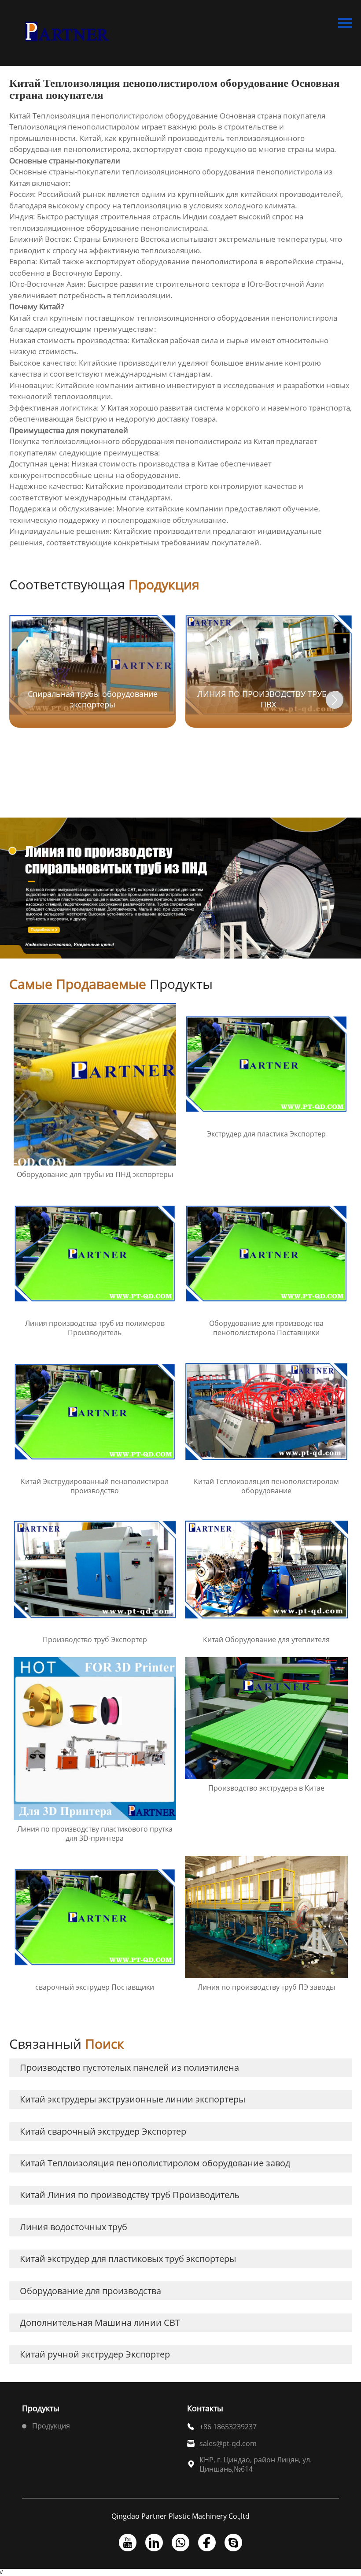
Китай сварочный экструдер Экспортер (103, 2131)
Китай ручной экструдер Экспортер (95, 2354)
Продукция (51, 2426)
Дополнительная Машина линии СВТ (100, 2322)
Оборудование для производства (90, 2291)
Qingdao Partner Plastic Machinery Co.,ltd (180, 2516)
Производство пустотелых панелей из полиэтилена (129, 2067)
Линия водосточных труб (74, 2227)
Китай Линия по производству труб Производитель (130, 2195)
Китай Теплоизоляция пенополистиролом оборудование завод (155, 2163)
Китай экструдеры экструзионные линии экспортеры (133, 2099)
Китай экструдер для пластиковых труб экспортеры (128, 2259)
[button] (335, 700)
